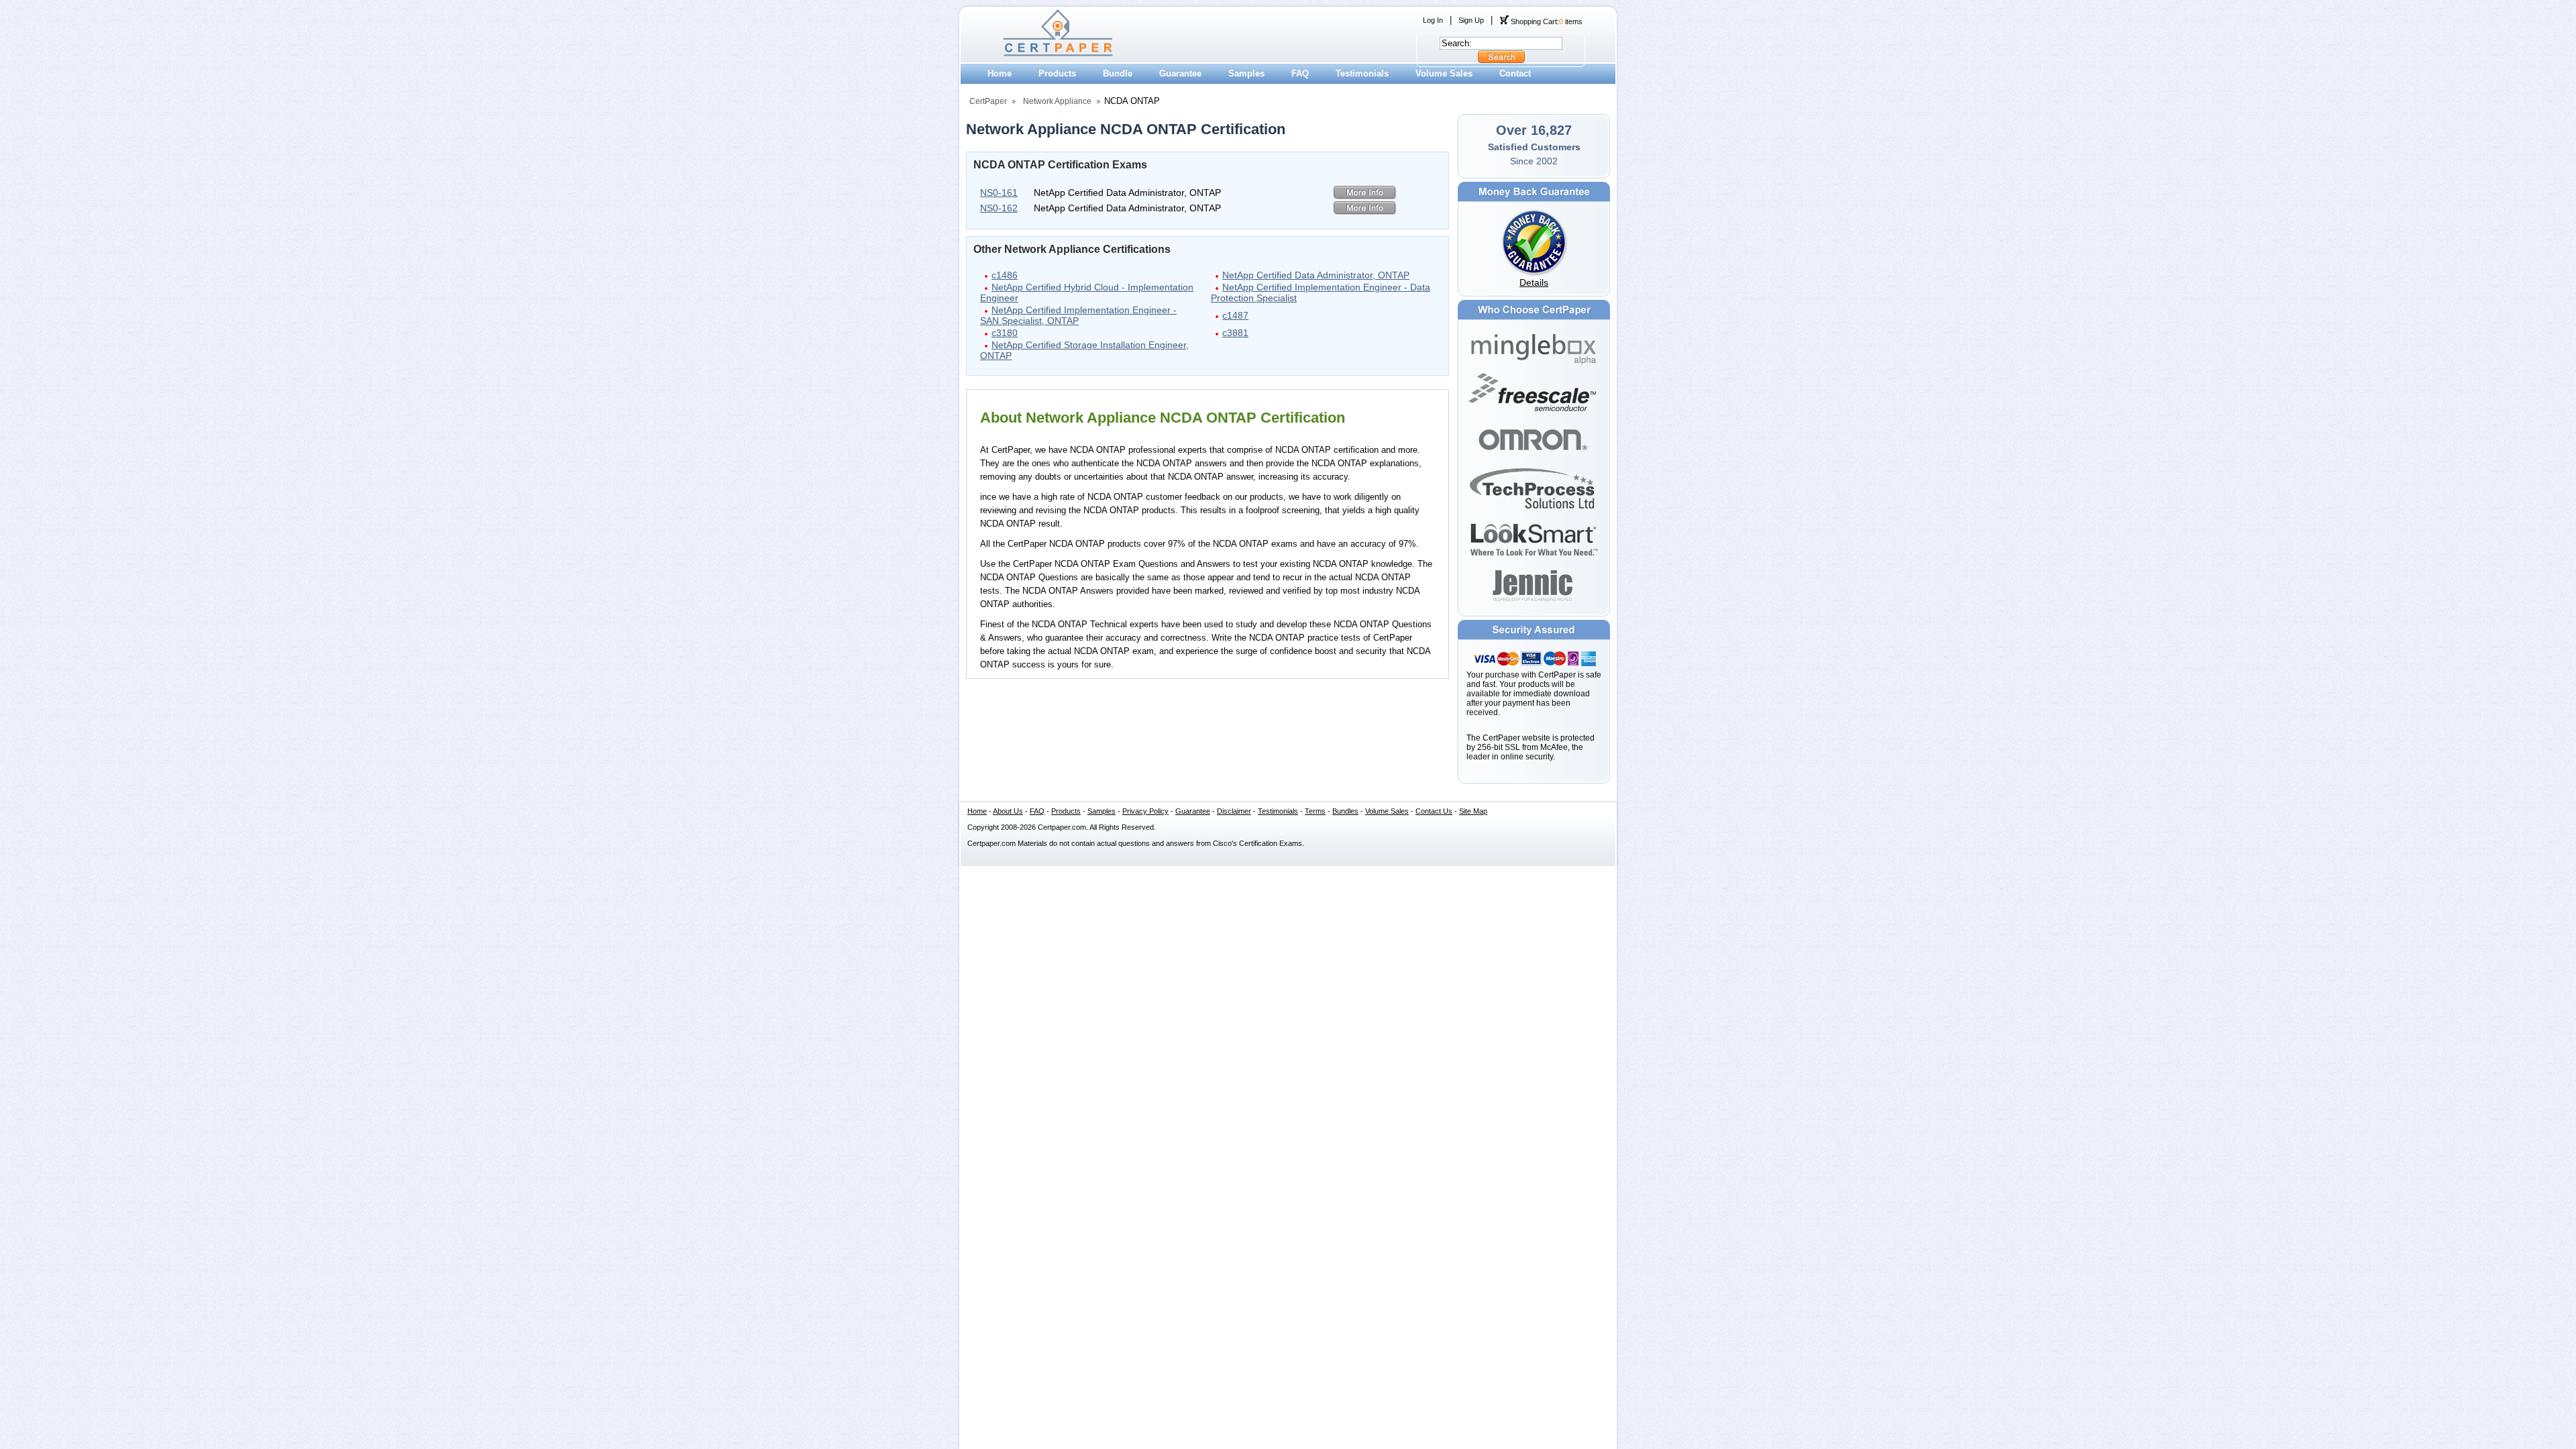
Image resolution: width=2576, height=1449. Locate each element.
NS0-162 (999, 208)
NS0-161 (999, 193)
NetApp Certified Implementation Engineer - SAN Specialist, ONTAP (1078, 315)
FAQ (1300, 73)
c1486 (1005, 275)
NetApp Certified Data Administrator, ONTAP (1316, 275)
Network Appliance (1057, 101)
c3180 (1005, 333)
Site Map (1473, 811)
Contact (1515, 73)
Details (1534, 282)
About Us (1008, 811)
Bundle (1118, 73)
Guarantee (1180, 73)
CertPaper (988, 101)
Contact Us (1434, 811)
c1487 (1235, 315)
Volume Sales (1444, 73)
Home (1000, 73)
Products (1057, 73)
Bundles (1345, 811)
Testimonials (1362, 73)
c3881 (1235, 333)
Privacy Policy (1145, 811)
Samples (1246, 73)
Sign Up (1471, 20)
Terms (1315, 811)
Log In (1433, 20)
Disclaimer (1234, 811)
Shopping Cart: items (1546, 21)
